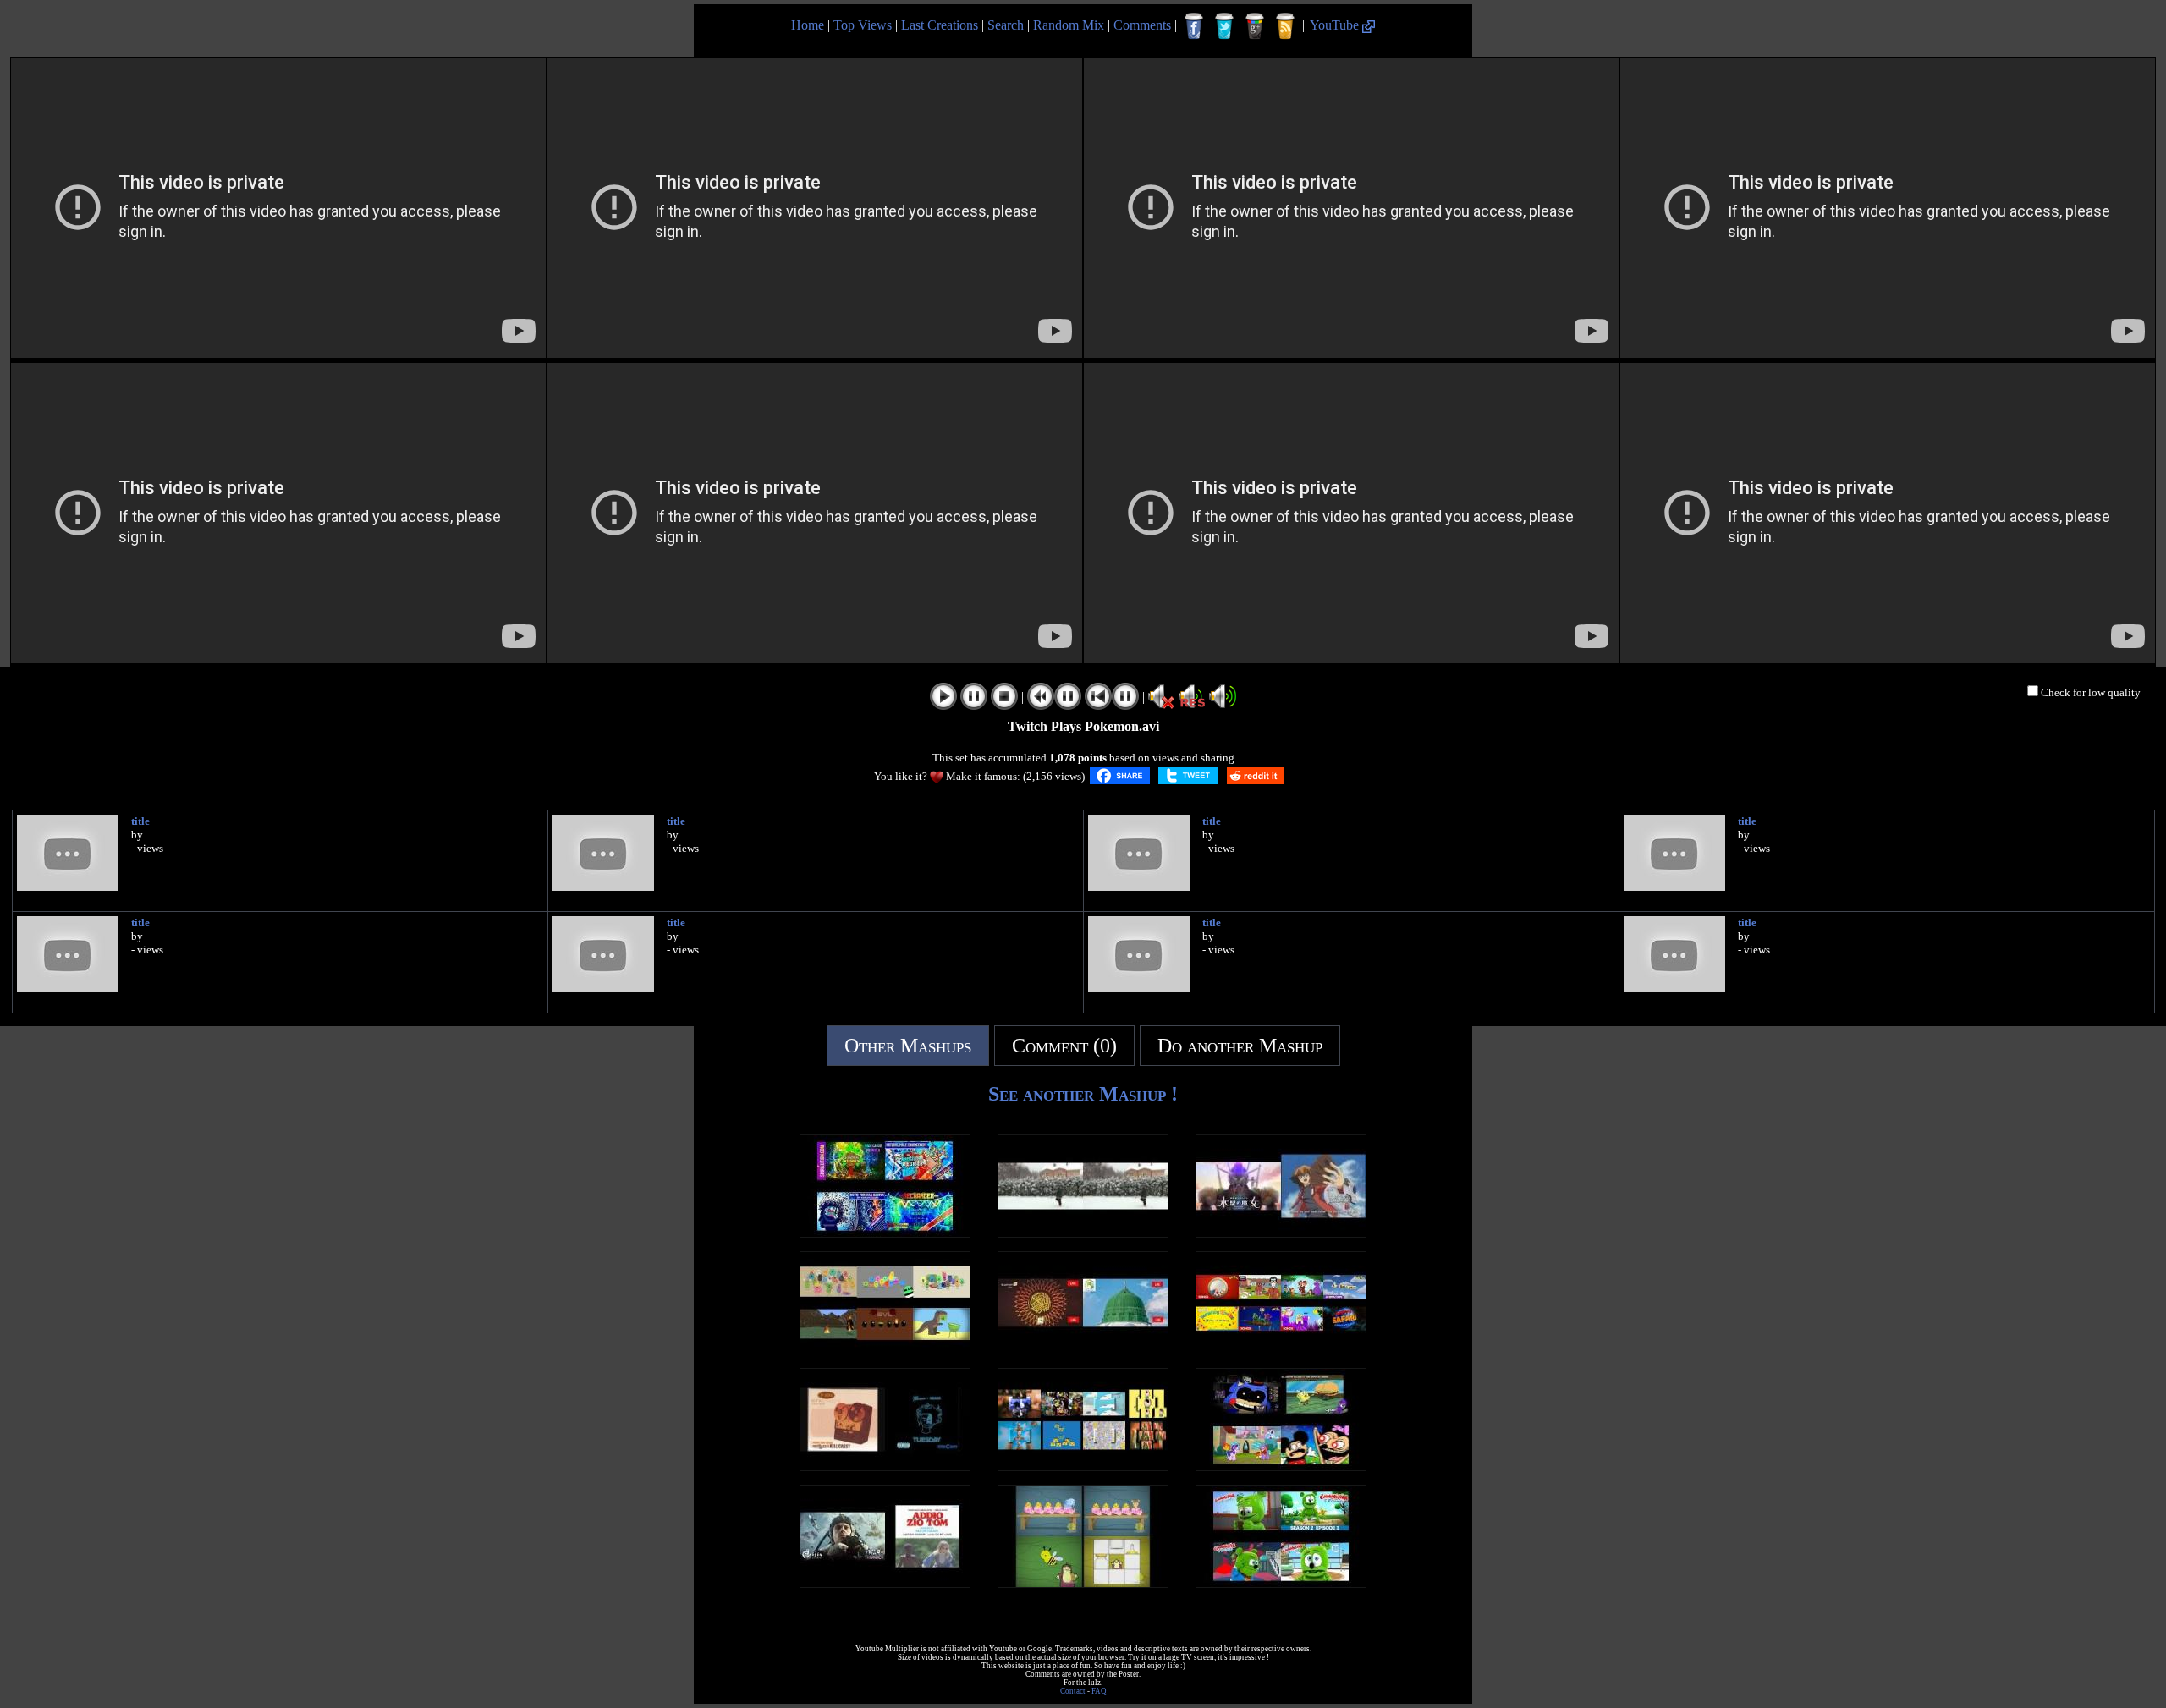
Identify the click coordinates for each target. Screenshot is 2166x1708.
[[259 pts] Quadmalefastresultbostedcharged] (885, 1233)
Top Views (863, 25)
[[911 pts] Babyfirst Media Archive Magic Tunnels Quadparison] (1083, 1583)
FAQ (1099, 1691)
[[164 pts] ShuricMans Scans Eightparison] (1083, 1466)
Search (1006, 25)
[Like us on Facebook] (1194, 26)
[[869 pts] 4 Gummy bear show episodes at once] (1281, 1583)
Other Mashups (908, 1046)
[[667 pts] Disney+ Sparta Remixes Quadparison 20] (1281, 1466)
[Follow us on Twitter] (1224, 26)
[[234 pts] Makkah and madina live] (1083, 1350)
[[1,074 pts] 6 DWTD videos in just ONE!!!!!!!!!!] (885, 1350)
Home (808, 25)
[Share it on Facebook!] (1120, 776)
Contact (1073, 1691)
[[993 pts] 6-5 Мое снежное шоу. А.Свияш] (1083, 1233)
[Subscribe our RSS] (1285, 26)
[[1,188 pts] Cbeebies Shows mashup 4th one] (1281, 1350)
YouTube (1336, 25)
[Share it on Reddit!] (1256, 776)
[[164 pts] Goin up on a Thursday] (885, 1466)
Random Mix (1069, 25)
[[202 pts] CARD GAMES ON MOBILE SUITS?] (1281, 1233)
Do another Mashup (1240, 1046)
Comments (1142, 25)
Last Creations (940, 25)
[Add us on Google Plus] (1255, 26)
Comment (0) (1064, 1046)
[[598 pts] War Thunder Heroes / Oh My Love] (885, 1583)
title (140, 821)
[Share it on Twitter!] (1188, 776)
